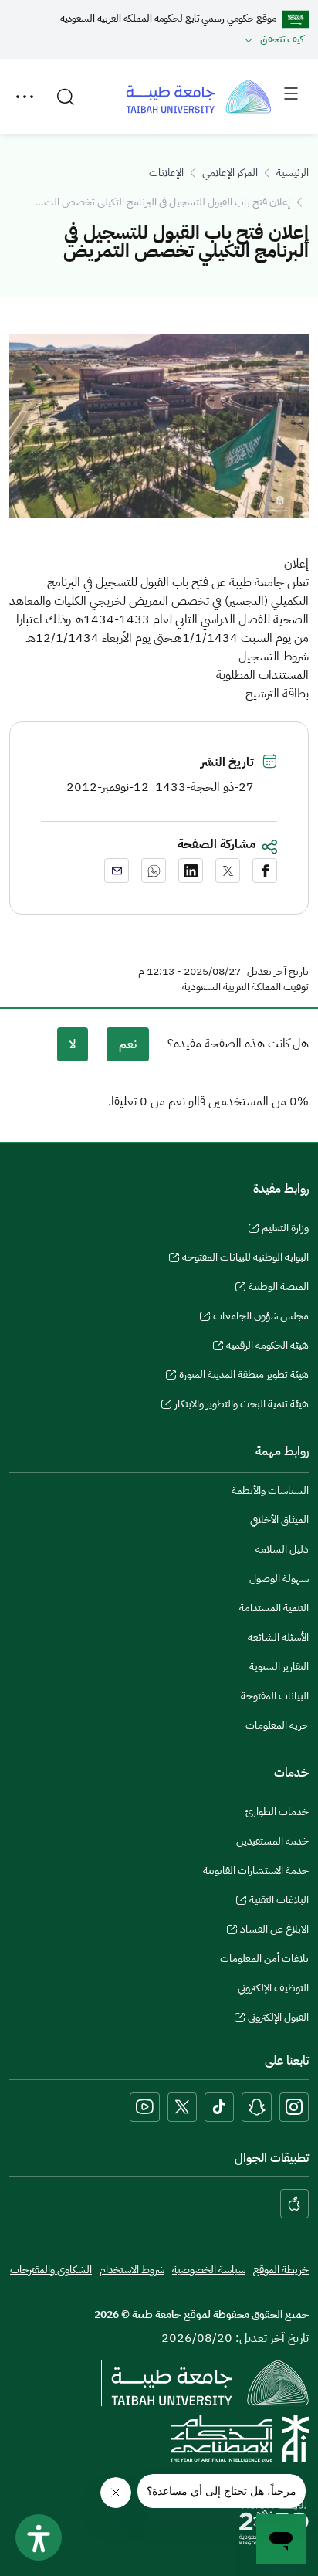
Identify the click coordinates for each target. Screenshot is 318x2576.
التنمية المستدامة (274, 1608)
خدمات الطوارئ (277, 1812)
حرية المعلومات (277, 1725)
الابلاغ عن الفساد (274, 1931)
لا (73, 1044)
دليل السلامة (282, 1549)
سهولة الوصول (279, 1578)
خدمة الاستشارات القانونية (256, 1870)
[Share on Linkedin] (191, 871)
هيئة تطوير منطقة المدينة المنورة (244, 1376)
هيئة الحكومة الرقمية (267, 1347)
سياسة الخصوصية (209, 2270)
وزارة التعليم (285, 1230)
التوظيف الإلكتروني (273, 1988)
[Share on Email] (117, 871)
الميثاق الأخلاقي (279, 1520)
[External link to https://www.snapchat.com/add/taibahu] (257, 2107)
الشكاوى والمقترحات (51, 2270)
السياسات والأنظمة (270, 1490)
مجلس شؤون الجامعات (261, 1318)
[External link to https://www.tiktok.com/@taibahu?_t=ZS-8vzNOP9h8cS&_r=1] (219, 2107)
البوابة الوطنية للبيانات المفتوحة (245, 1259)
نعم (128, 1044)
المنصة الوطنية (279, 1288)
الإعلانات (166, 173)
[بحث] (66, 97)
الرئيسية (293, 173)
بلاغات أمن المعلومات (264, 1958)
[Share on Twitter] (228, 871)
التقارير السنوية (279, 1666)
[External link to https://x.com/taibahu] (182, 2107)
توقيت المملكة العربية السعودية (245, 987)
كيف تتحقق (282, 39)
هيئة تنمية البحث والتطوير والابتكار (242, 1406)
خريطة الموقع (281, 2270)
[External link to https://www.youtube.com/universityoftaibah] (145, 2107)
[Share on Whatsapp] (154, 871)
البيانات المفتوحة (275, 1696)
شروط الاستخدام (132, 2270)
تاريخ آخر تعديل (278, 972)
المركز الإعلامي (230, 173)
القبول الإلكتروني (278, 2019)
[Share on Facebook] (265, 871)
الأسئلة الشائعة (278, 1637)
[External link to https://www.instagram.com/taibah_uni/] (294, 2107)
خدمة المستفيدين (272, 1841)
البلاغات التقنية (279, 1902)
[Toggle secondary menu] (25, 97)
